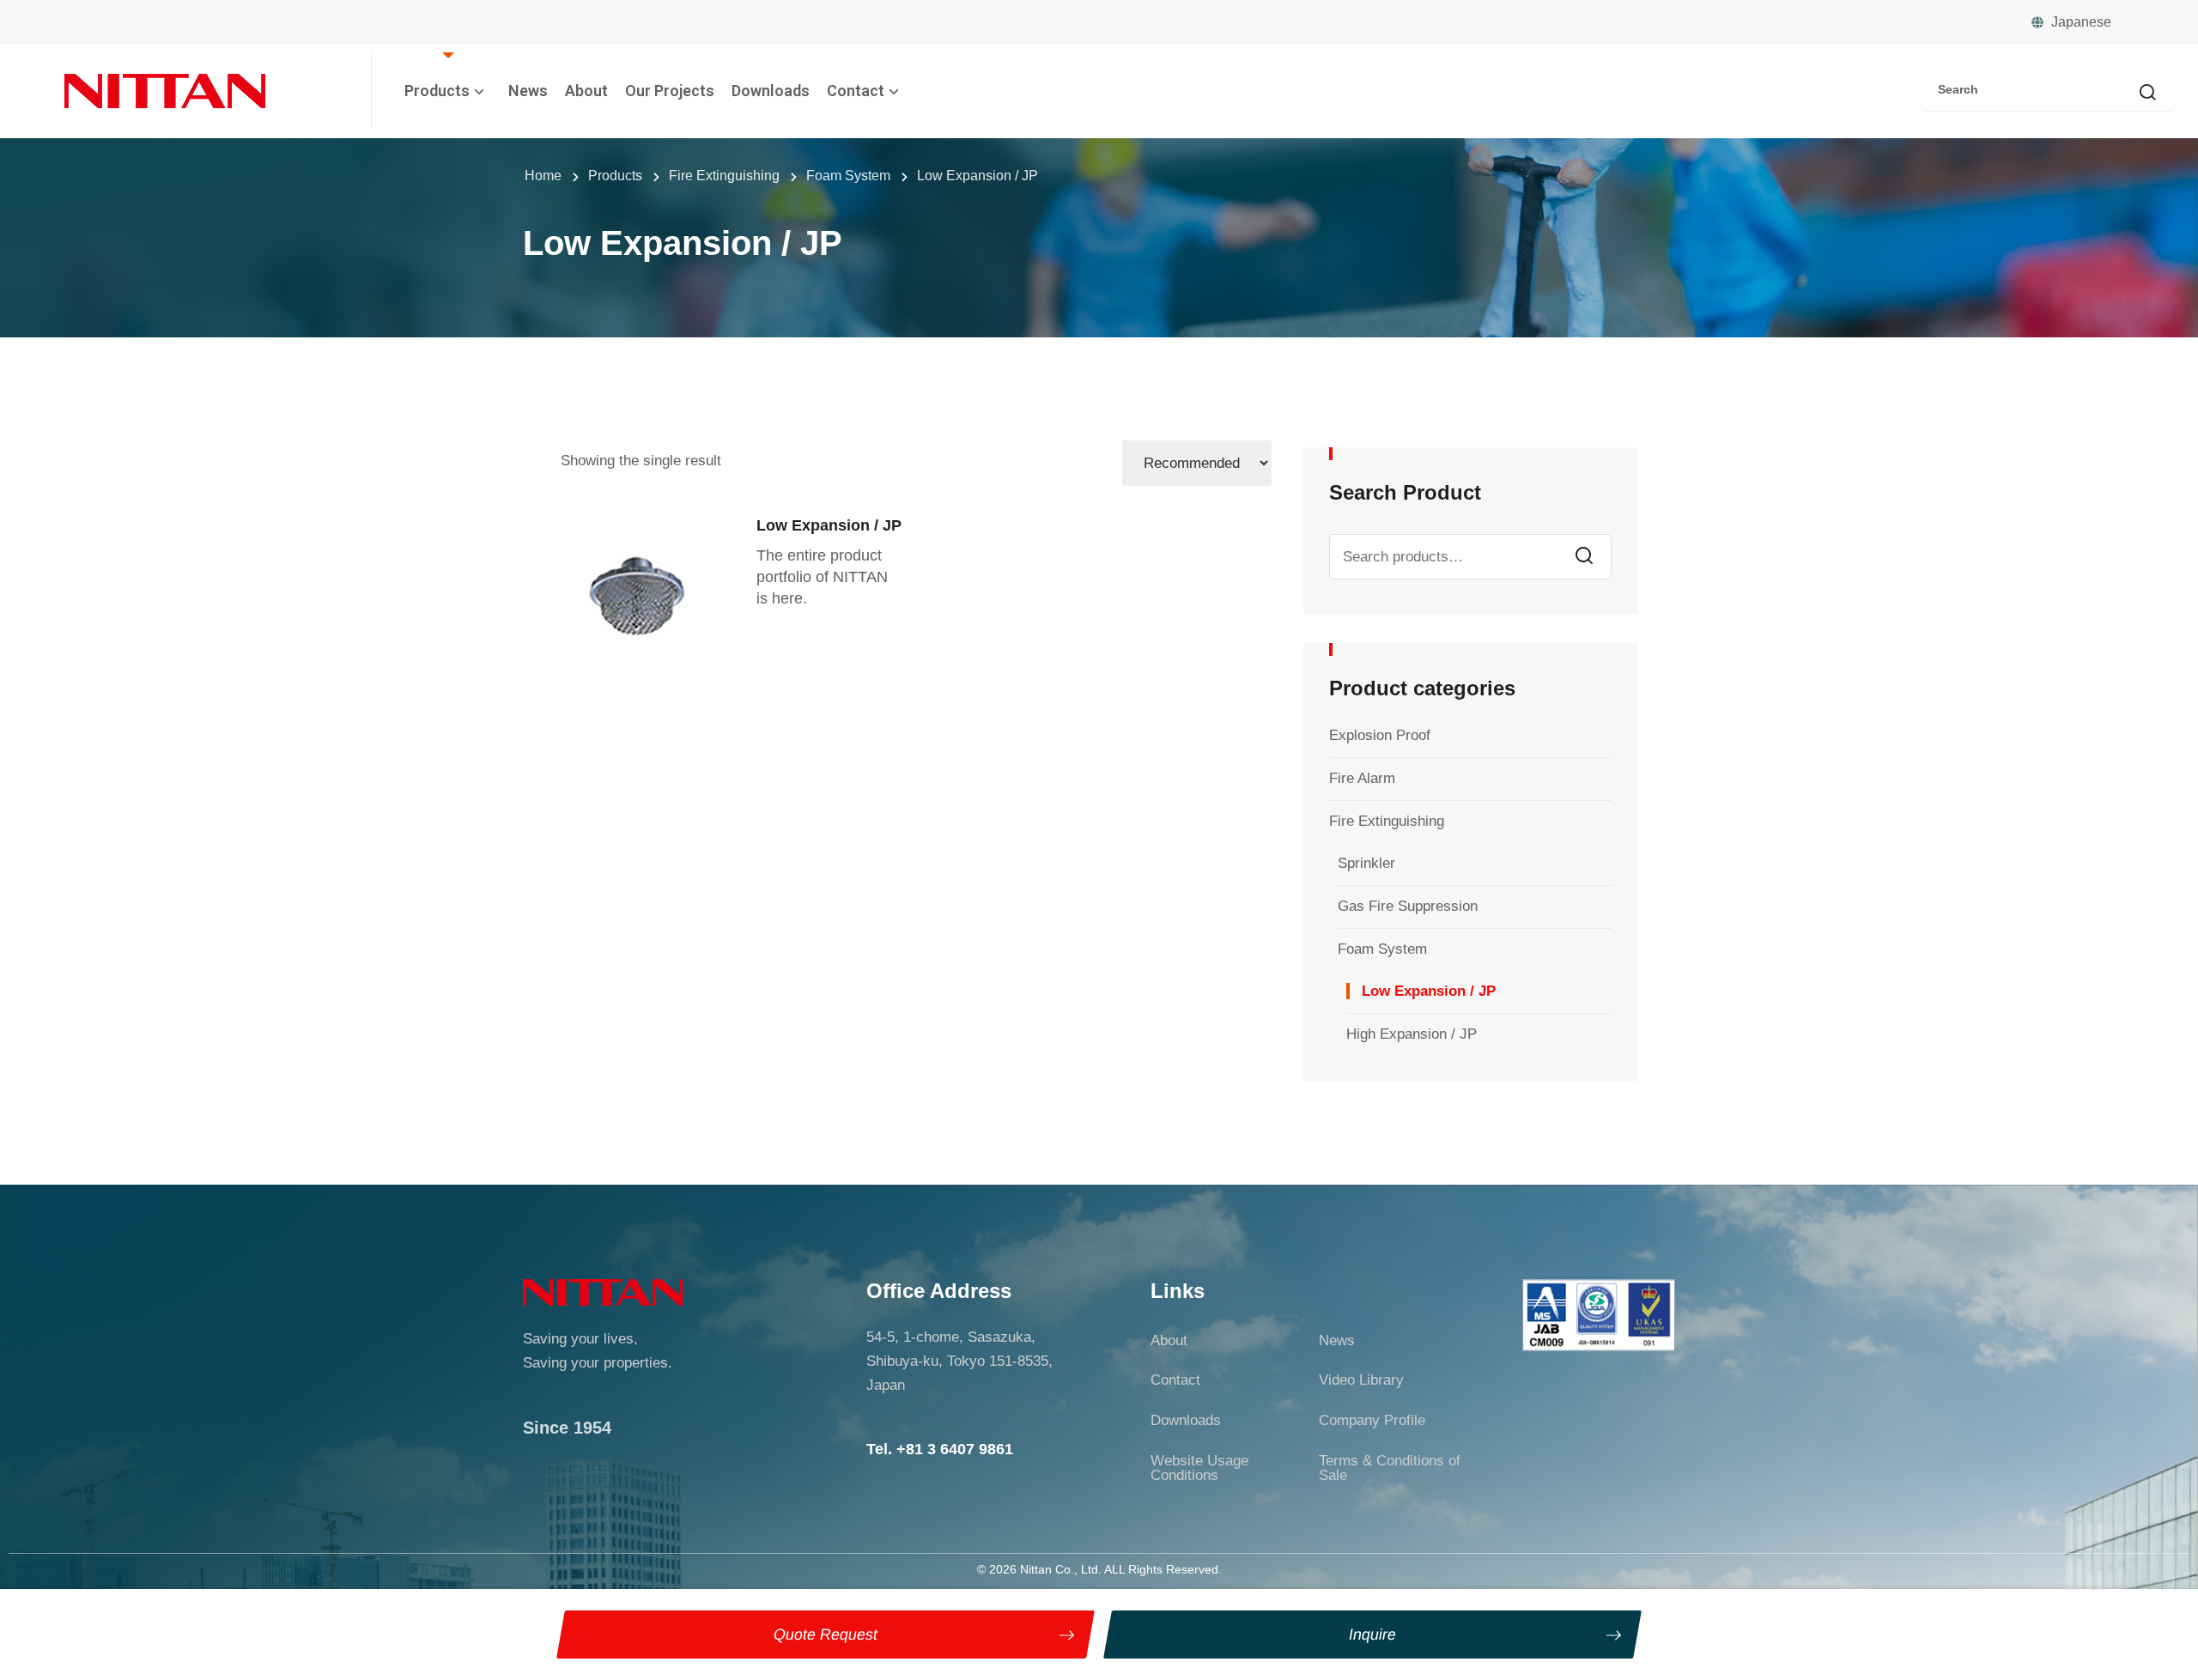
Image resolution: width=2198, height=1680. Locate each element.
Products (437, 91)
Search (1584, 557)
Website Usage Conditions (1199, 1468)
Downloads (771, 91)
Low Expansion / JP (1429, 991)
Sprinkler (1366, 863)
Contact (856, 91)
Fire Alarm (1362, 778)
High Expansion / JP (1412, 1034)
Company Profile (1372, 1420)
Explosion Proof (1380, 735)
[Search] (2147, 94)
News (528, 91)
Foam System (1382, 949)
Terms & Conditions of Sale (1390, 1468)
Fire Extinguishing (1387, 821)
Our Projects (670, 91)
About (586, 91)
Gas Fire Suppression (1408, 906)
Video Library (1361, 1380)
